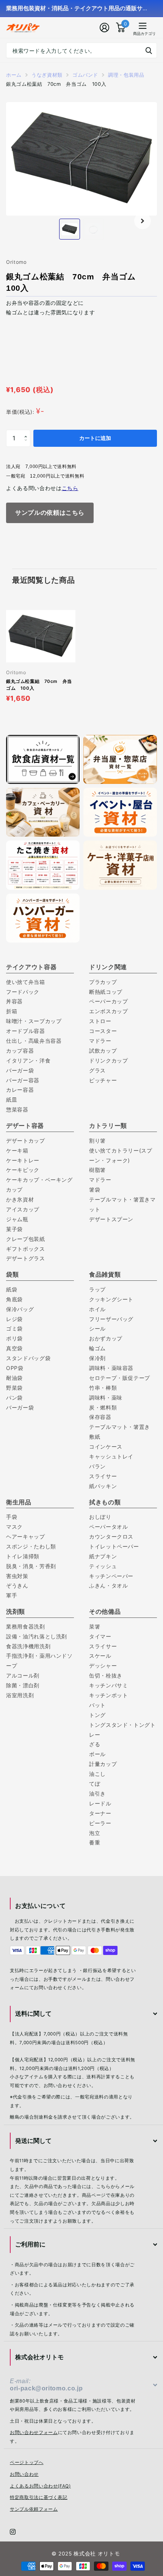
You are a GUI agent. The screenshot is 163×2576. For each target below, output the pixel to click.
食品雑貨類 (105, 1274)
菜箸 (95, 1626)
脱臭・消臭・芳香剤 (31, 1566)
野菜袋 (14, 1388)
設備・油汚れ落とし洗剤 (37, 1636)
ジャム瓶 (17, 1219)
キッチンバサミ (109, 1685)
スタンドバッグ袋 (28, 1358)
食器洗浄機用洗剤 (28, 1646)
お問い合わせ (24, 2474)
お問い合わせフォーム (34, 2433)
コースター (103, 1031)
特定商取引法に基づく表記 (39, 2497)
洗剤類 (16, 1611)
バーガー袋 (20, 1070)
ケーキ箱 (17, 1150)
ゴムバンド (85, 75)
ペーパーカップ (109, 1001)
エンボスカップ (109, 1011)
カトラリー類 (108, 1126)
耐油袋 (14, 1378)
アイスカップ (23, 1209)
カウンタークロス (111, 1536)
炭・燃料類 (103, 1407)
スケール (100, 1656)
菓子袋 (14, 1229)
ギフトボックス (26, 1249)
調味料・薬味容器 (111, 1368)
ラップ (97, 1289)
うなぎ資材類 (47, 75)
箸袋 (95, 1189)
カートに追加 (95, 438)
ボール (97, 1754)
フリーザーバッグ (111, 1319)
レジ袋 (17, 1319)
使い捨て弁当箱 (26, 982)
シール (97, 1328)
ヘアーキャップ (26, 1536)
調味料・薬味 (106, 1398)
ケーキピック (23, 1170)
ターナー (100, 1813)
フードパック (26, 992)
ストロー (100, 1021)
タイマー (100, 1636)
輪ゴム (97, 1348)
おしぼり (100, 1517)
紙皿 (12, 1100)
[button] (143, 221)
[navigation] (70, 229)
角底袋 (14, 1299)
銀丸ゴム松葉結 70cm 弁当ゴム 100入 (39, 685)
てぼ (95, 1784)
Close (84, 2014)
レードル (100, 1803)
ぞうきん (17, 1585)
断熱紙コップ (106, 992)
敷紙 (95, 1437)
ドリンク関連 (108, 967)
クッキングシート (111, 1299)
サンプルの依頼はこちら (50, 512)
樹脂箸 (97, 1170)
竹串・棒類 (103, 1388)
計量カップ (103, 1764)
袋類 (12, 1274)
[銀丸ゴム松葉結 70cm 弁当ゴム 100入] (41, 636)
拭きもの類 (105, 1502)
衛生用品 (19, 1502)
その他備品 (105, 1611)
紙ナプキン (103, 1556)
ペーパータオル (109, 1527)
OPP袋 (15, 1368)
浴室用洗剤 (20, 1695)
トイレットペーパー (114, 1546)
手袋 (12, 1517)
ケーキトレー (23, 1160)
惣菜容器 (17, 1109)
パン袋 (14, 1398)
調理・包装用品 (126, 75)
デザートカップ (26, 1141)
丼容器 (14, 1001)
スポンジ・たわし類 (31, 1546)
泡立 (95, 1833)
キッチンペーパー (111, 1576)
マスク (14, 1527)
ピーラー (100, 1823)
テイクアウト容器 (31, 967)
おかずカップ (106, 1338)
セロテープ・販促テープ (120, 1378)
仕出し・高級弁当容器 (34, 1041)
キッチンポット (109, 1695)
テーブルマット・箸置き (120, 1427)
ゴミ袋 (14, 1328)
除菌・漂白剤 (23, 1685)
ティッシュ (103, 1566)
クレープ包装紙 (26, 1239)
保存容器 (100, 1417)
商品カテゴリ (137, 34)
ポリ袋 (14, 1338)
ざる (95, 1744)
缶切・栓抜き (106, 1675)
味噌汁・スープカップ (34, 1021)
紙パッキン (103, 1486)
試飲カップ (103, 1051)
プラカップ (103, 982)
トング (97, 1715)
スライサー (103, 1476)
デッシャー (103, 1666)
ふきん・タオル (109, 1585)
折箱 (12, 1011)
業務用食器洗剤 (26, 1626)
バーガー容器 (23, 1080)
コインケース (106, 1446)
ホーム (14, 75)
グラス (97, 1070)
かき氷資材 (20, 1199)
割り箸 (97, 1141)
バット (97, 1705)
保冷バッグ (20, 1309)
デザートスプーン (111, 1219)
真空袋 (14, 1348)
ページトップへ (27, 2462)
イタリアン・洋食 (28, 1060)
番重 (95, 1842)
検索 (149, 50)
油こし (97, 1774)
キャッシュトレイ (111, 1456)
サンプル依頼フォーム (34, 2509)
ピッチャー (103, 1080)
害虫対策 (17, 1576)
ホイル (97, 1309)
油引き (97, 1793)
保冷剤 (97, 1358)
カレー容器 (20, 1090)
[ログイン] (105, 28)
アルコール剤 (23, 1675)
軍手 (12, 1595)
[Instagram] (13, 2532)
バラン (97, 1466)
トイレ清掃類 (23, 1556)
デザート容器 (25, 1126)
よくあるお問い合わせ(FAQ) (40, 2486)
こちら (70, 488)
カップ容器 (20, 1051)
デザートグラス (26, 1258)
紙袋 (12, 1289)
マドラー (100, 1041)
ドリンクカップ (109, 1060)
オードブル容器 (26, 1031)
